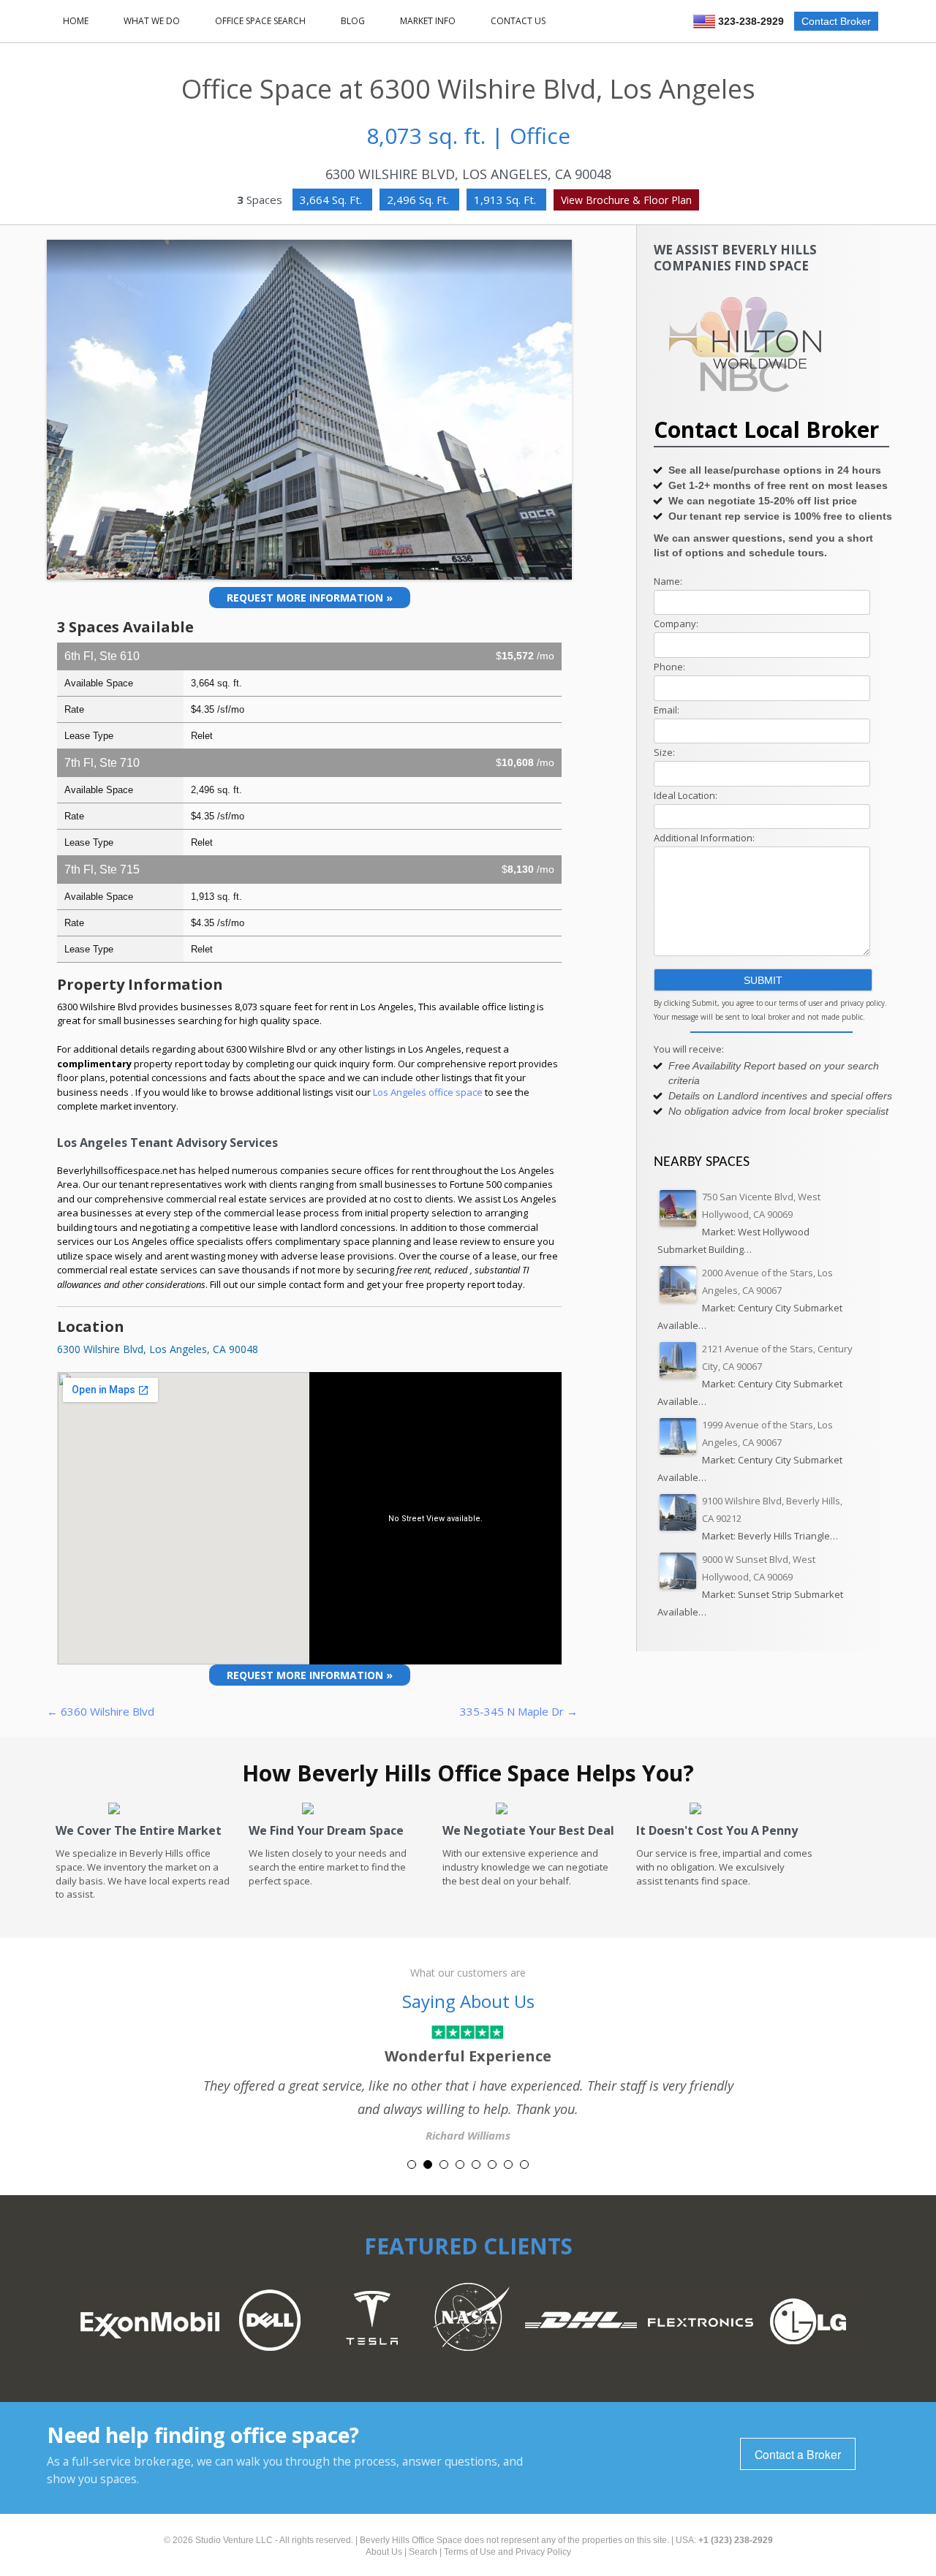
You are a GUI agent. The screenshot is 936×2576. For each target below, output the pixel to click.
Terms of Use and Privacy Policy (507, 2552)
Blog (353, 21)
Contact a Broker (798, 2454)
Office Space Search (260, 21)
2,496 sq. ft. (419, 200)
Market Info (428, 21)
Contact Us (518, 21)
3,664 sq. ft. (332, 200)
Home (76, 21)
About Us (384, 2552)
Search (423, 2552)
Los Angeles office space (429, 1092)
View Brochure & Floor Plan (626, 200)
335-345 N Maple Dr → (519, 1711)
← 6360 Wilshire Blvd (101, 1711)
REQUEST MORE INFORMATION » (310, 598)
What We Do (152, 21)
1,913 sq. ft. (506, 200)
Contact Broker (836, 21)
